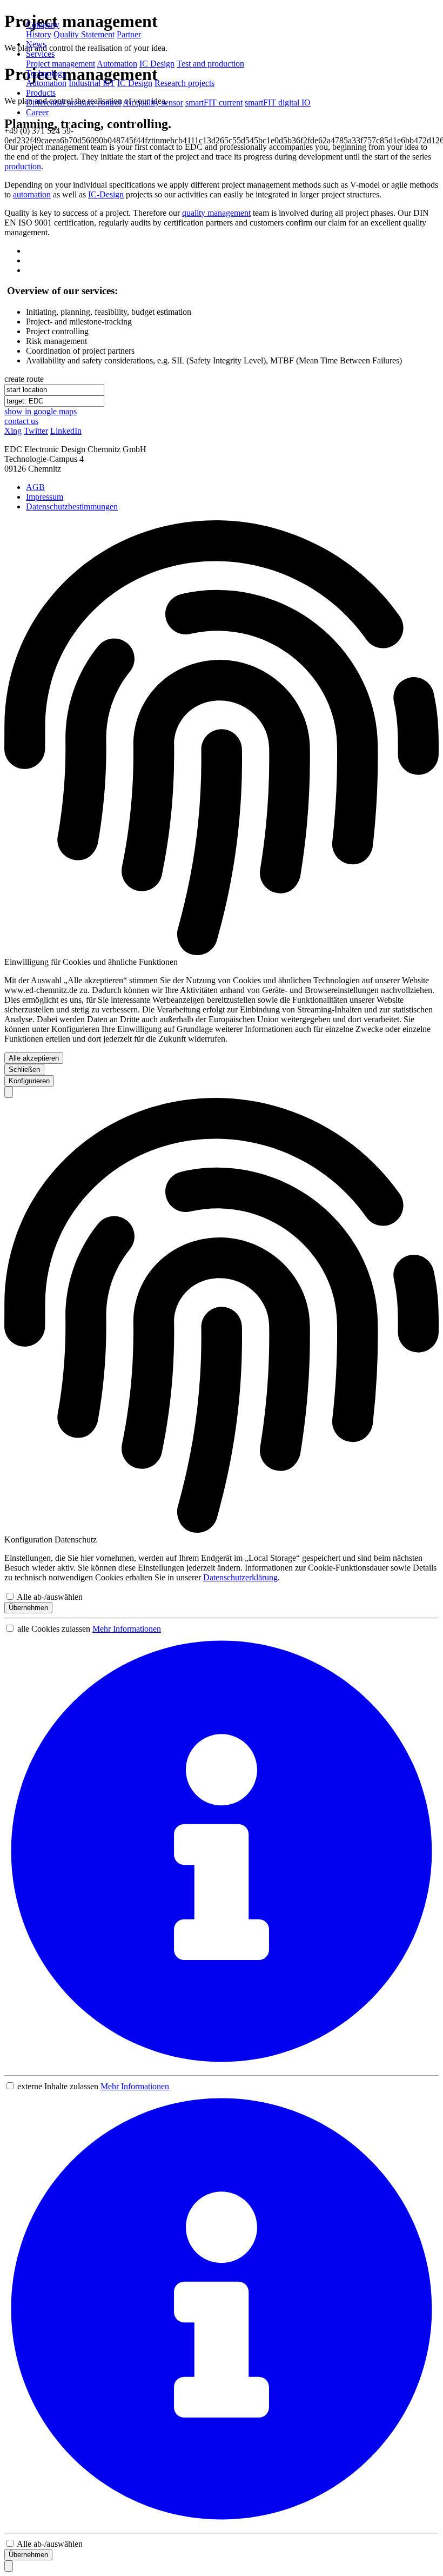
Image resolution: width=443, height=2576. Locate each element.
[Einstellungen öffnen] (9, 2566)
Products (41, 93)
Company (43, 25)
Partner (129, 34)
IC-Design (106, 194)
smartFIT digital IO (278, 102)
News (36, 44)
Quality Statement (84, 34)
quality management (216, 213)
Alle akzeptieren (34, 1058)
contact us (21, 421)
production (23, 166)
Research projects (184, 83)
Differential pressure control (73, 102)
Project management (61, 64)
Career (37, 112)
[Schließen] (9, 1092)
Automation (117, 64)
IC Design (157, 64)
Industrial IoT (92, 83)
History (39, 34)
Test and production (210, 64)
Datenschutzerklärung (240, 1577)
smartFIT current (214, 102)
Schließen (24, 1070)
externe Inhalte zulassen (58, 2086)
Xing (13, 431)
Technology (46, 73)
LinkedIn (66, 431)
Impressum (45, 497)
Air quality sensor (153, 102)
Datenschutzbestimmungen (72, 506)
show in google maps (41, 411)
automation (32, 194)
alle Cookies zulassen (54, 1629)
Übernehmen (28, 1608)
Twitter (36, 431)
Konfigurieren (29, 1081)
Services (40, 54)
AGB (35, 487)
